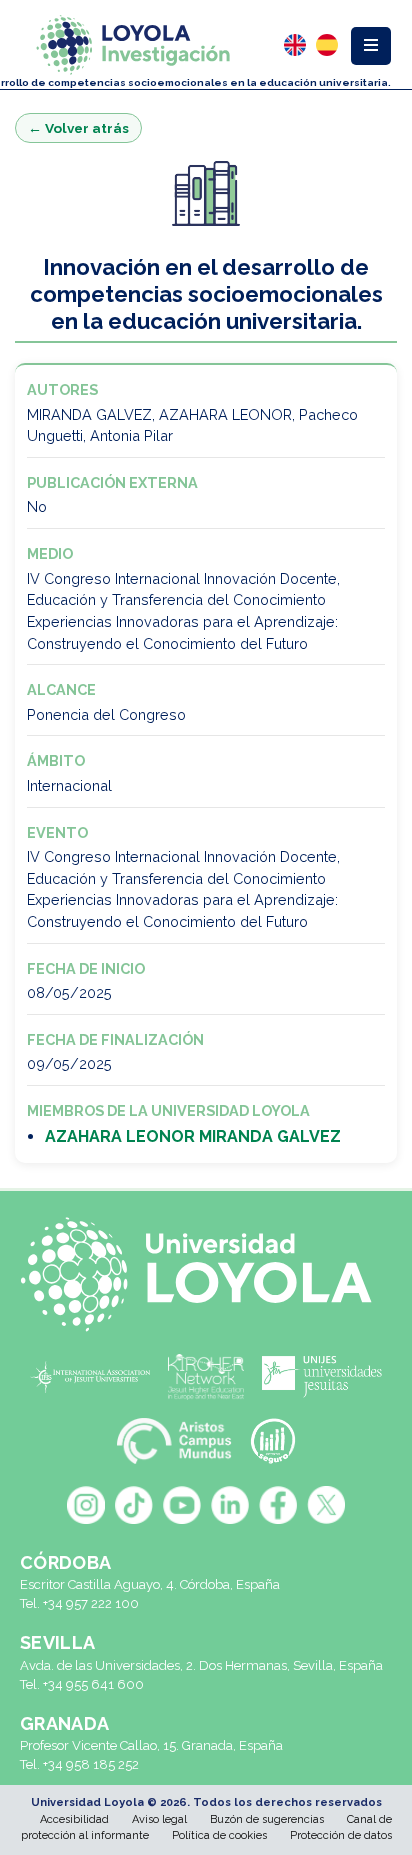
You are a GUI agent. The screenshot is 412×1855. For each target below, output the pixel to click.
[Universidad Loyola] (206, 1274)
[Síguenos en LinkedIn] (230, 1505)
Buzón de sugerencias (267, 1819)
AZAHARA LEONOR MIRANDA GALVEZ (193, 1136)
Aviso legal (159, 1819)
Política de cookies (219, 1835)
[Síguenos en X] (326, 1505)
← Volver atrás (78, 128)
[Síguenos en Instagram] (86, 1505)
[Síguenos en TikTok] (134, 1505)
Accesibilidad (74, 1819)
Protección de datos (341, 1835)
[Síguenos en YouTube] (182, 1505)
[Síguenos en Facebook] (278, 1505)
